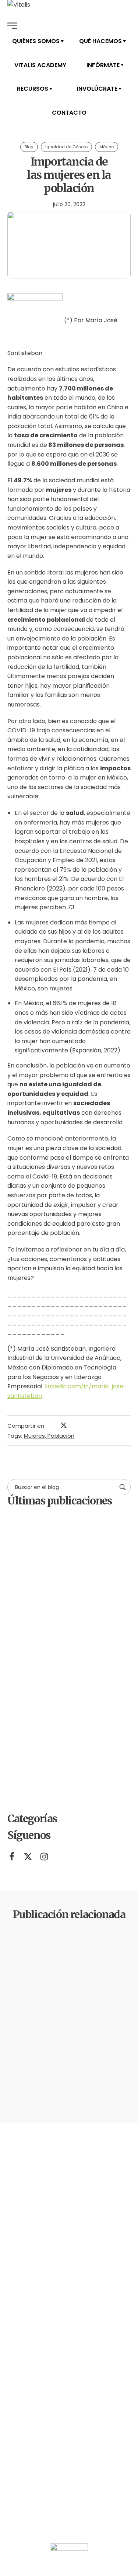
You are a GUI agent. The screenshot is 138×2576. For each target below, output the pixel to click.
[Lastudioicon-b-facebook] (12, 1857)
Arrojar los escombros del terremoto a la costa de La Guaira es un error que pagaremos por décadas (86, 1729)
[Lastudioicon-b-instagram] (44, 1857)
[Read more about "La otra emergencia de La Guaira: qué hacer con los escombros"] (24, 1598)
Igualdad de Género (66, 147)
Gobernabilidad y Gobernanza (102, 1953)
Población (61, 1436)
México (107, 147)
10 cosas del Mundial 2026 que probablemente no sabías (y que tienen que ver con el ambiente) (87, 1791)
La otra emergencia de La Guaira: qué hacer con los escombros (85, 1609)
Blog (29, 147)
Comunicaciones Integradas (86, 1523)
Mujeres (34, 1436)
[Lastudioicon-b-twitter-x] (28, 1857)
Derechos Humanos (53, 1953)
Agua (24, 1950)
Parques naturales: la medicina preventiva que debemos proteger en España (85, 1667)
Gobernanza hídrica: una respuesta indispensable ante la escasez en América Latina (84, 1551)
